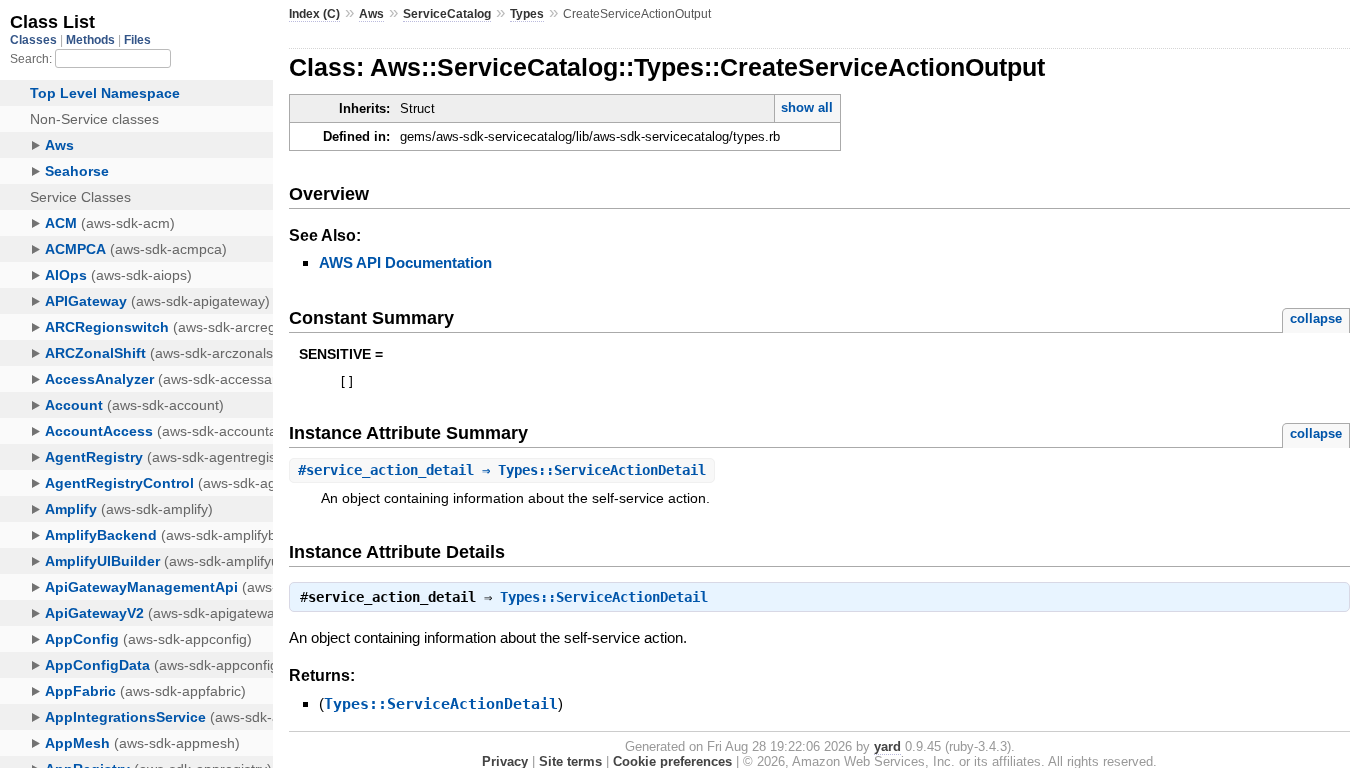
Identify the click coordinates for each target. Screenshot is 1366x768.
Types (527, 14)
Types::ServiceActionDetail (604, 597)
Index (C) (314, 14)
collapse (1316, 318)
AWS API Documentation (405, 262)
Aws (371, 14)
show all (807, 107)
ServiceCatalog (447, 14)
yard (887, 746)
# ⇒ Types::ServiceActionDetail (502, 470)
